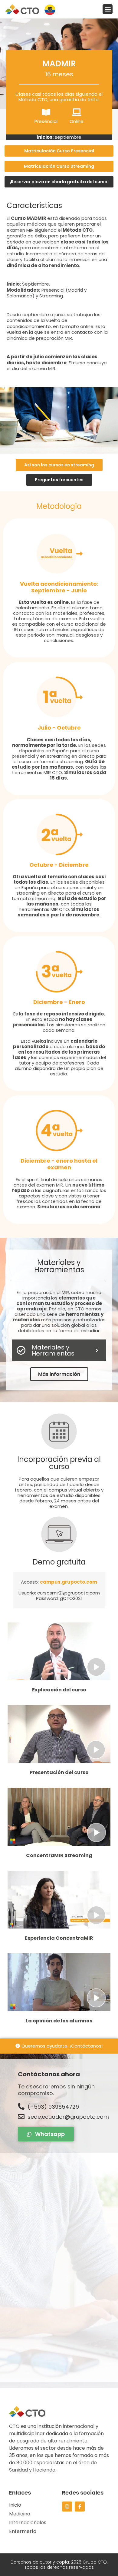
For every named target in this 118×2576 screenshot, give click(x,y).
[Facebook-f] (80, 2506)
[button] (108, 9)
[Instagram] (67, 2506)
